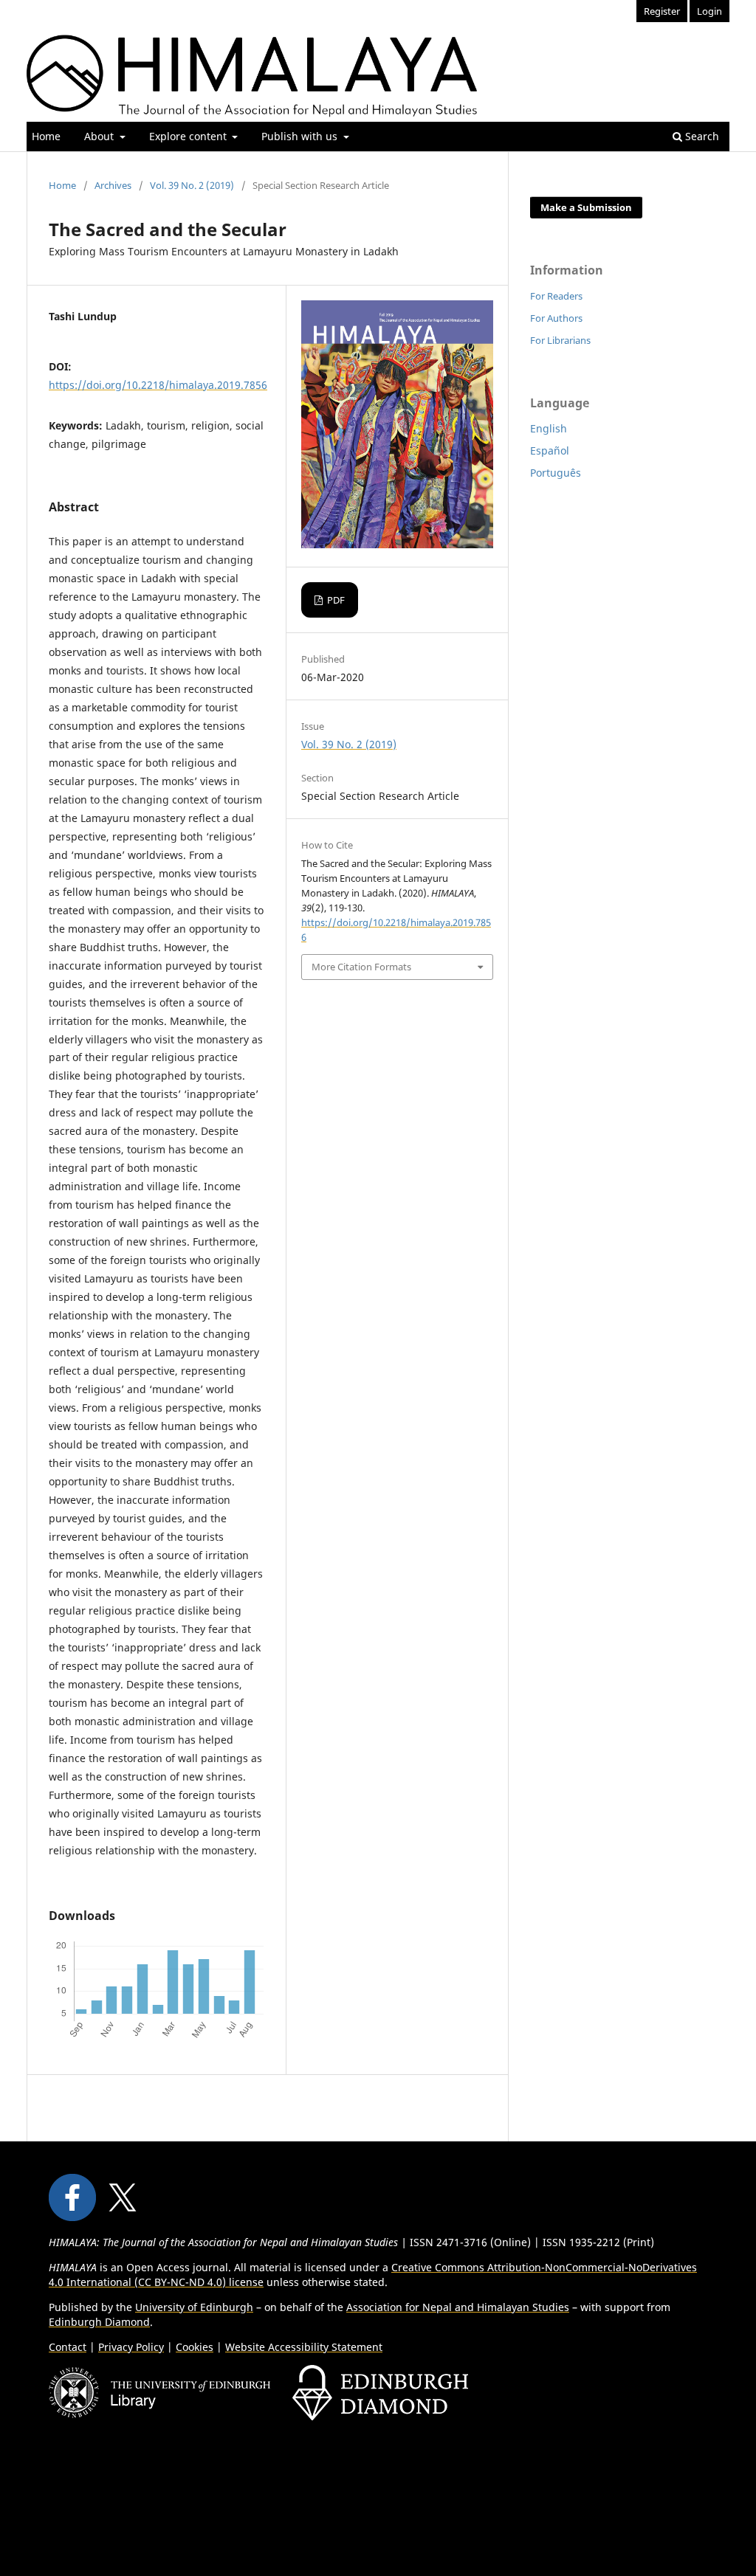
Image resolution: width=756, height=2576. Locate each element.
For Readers (556, 296)
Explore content (189, 136)
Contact (68, 2347)
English (549, 428)
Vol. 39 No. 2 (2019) (192, 185)
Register (662, 11)
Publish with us (301, 136)
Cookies (195, 2347)
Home (46, 136)
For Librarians (560, 340)
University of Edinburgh (194, 2307)
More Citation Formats (361, 967)
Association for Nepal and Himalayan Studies (458, 2307)
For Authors (556, 318)
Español (550, 450)
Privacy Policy (131, 2347)
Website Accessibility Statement (304, 2347)
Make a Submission (586, 207)
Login (709, 11)
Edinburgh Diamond (99, 2322)
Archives (113, 185)
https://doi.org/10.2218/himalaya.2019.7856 (158, 385)
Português (556, 473)
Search (701, 136)
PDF (335, 600)
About (100, 136)
